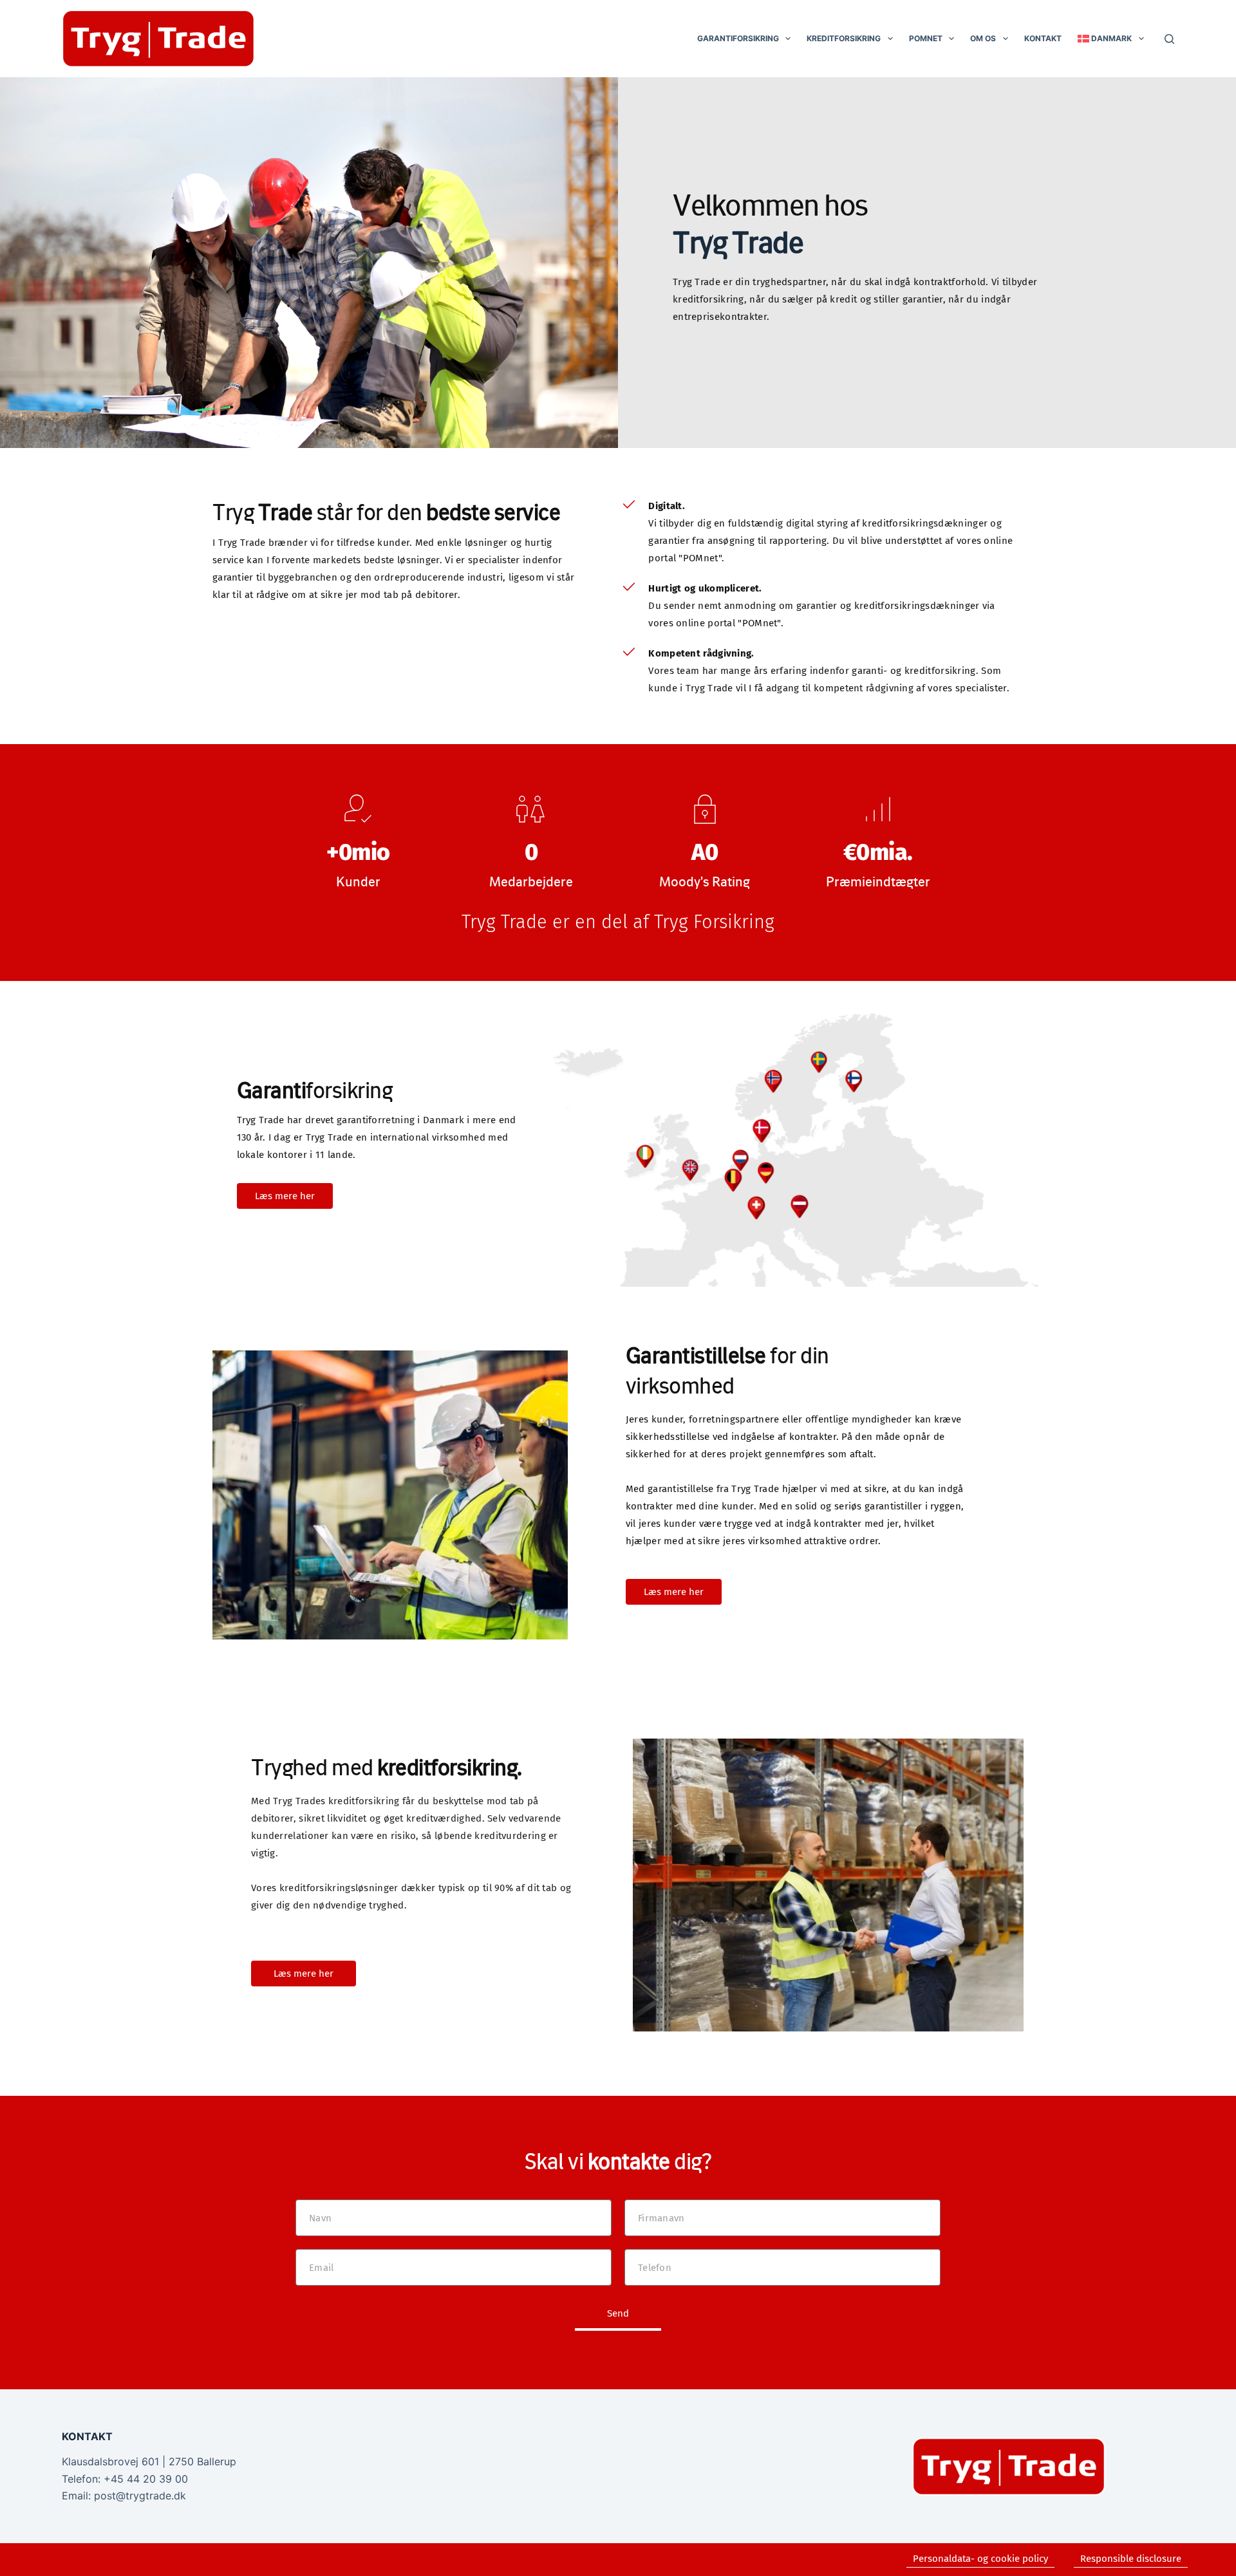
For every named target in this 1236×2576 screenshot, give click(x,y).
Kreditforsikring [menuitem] (844, 38)
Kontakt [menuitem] (1043, 38)
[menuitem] (1110, 39)
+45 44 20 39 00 (146, 2479)
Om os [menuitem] (983, 38)
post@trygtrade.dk (140, 2496)
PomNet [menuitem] (926, 38)
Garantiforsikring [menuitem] (738, 38)
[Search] (1169, 39)
